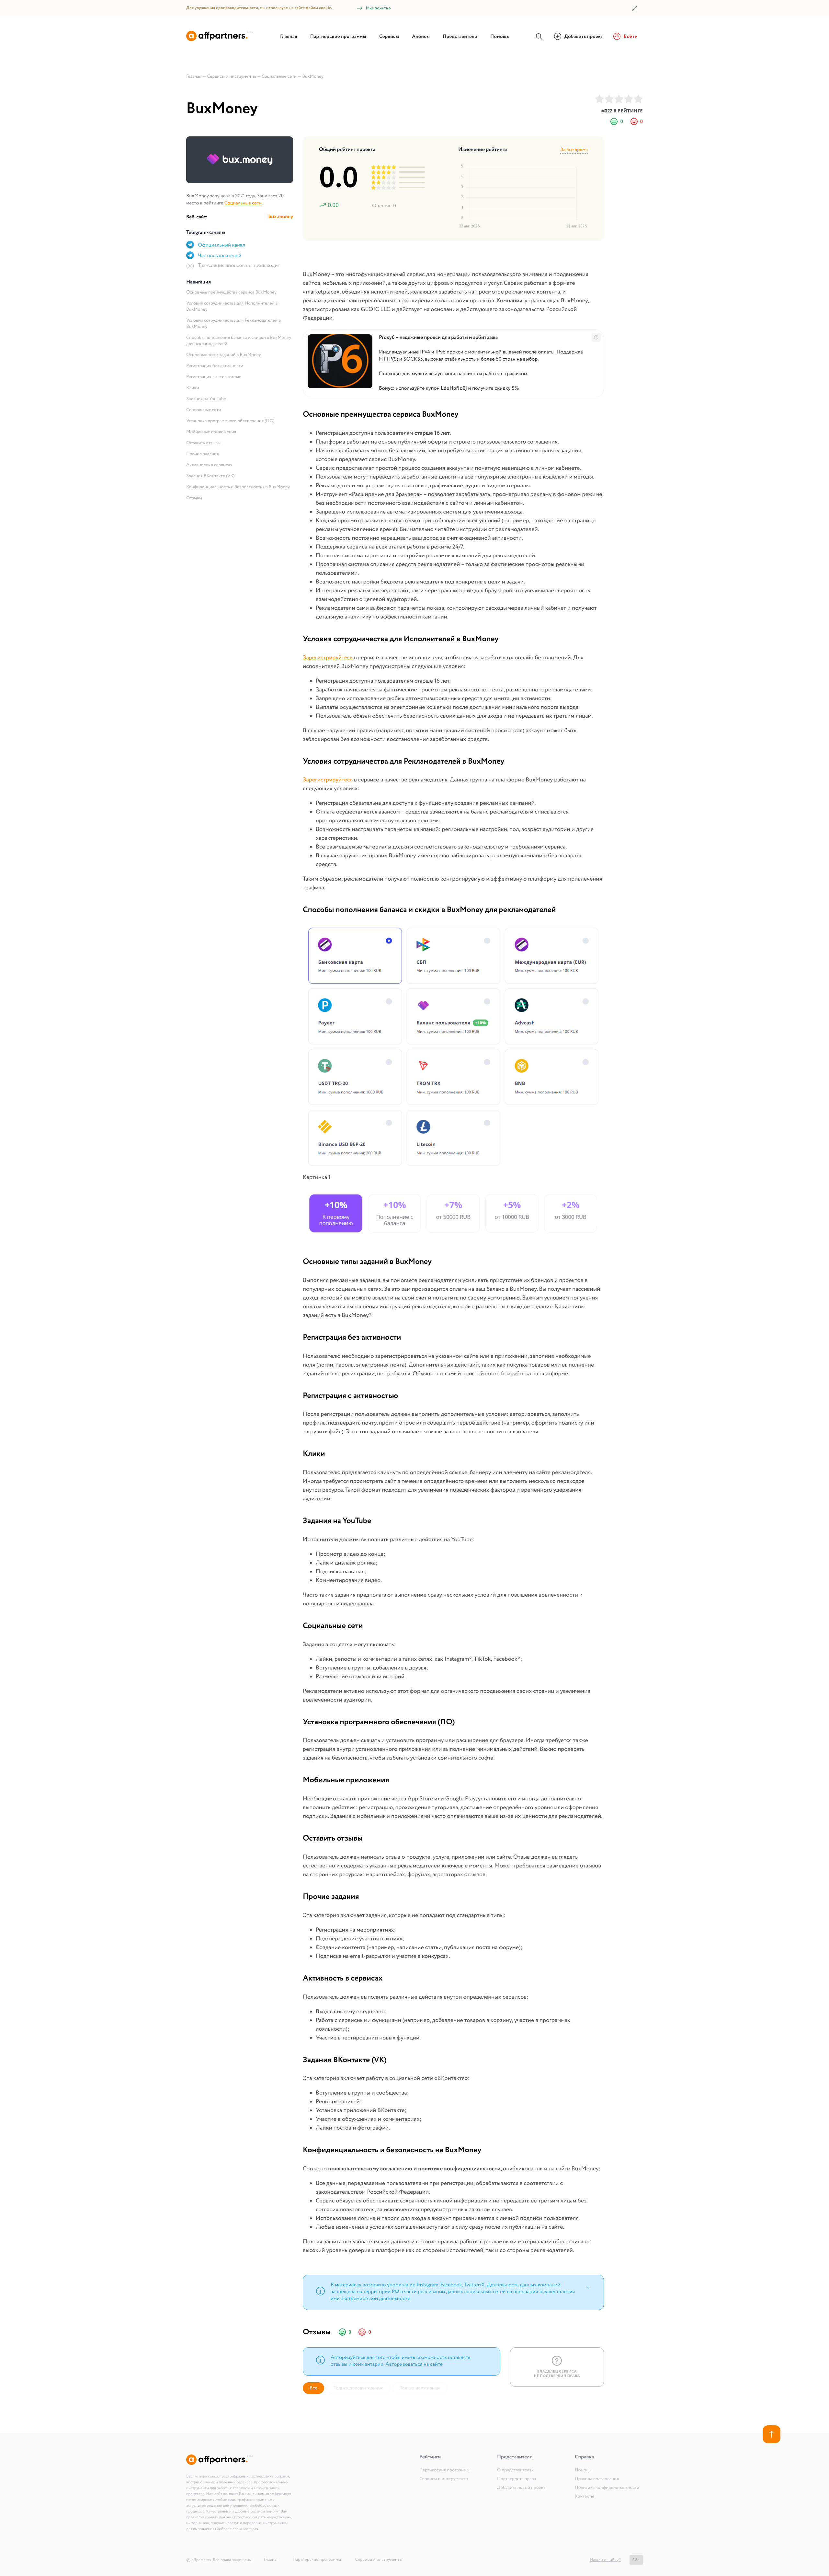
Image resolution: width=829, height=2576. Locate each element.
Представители (460, 37)
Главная (289, 37)
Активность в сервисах (209, 465)
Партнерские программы (338, 37)
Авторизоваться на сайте (414, 2365)
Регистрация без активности (215, 366)
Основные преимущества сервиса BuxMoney (231, 293)
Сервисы (389, 37)
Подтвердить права (517, 2479)
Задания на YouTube (206, 399)
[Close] (588, 2287)
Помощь (500, 37)
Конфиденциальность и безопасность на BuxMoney (238, 487)
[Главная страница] (220, 40)
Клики (193, 388)
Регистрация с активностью (214, 377)
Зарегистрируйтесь (328, 658)
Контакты (584, 2497)
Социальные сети (243, 203)
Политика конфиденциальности (607, 2488)
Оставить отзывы (203, 443)
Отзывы (194, 498)
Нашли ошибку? (605, 2560)
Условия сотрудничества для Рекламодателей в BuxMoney (233, 324)
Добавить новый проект (521, 2488)
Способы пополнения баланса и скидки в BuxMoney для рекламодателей (239, 341)
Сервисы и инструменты (444, 2479)
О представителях (515, 2470)
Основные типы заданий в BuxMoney (224, 355)
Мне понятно (378, 8)
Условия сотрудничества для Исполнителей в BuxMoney (232, 307)
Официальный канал (221, 245)
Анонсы (421, 37)
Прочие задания (203, 454)
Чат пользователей (220, 256)
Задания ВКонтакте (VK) (210, 476)
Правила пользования (597, 2479)
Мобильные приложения (211, 432)
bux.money (281, 217)
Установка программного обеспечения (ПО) (230, 421)
